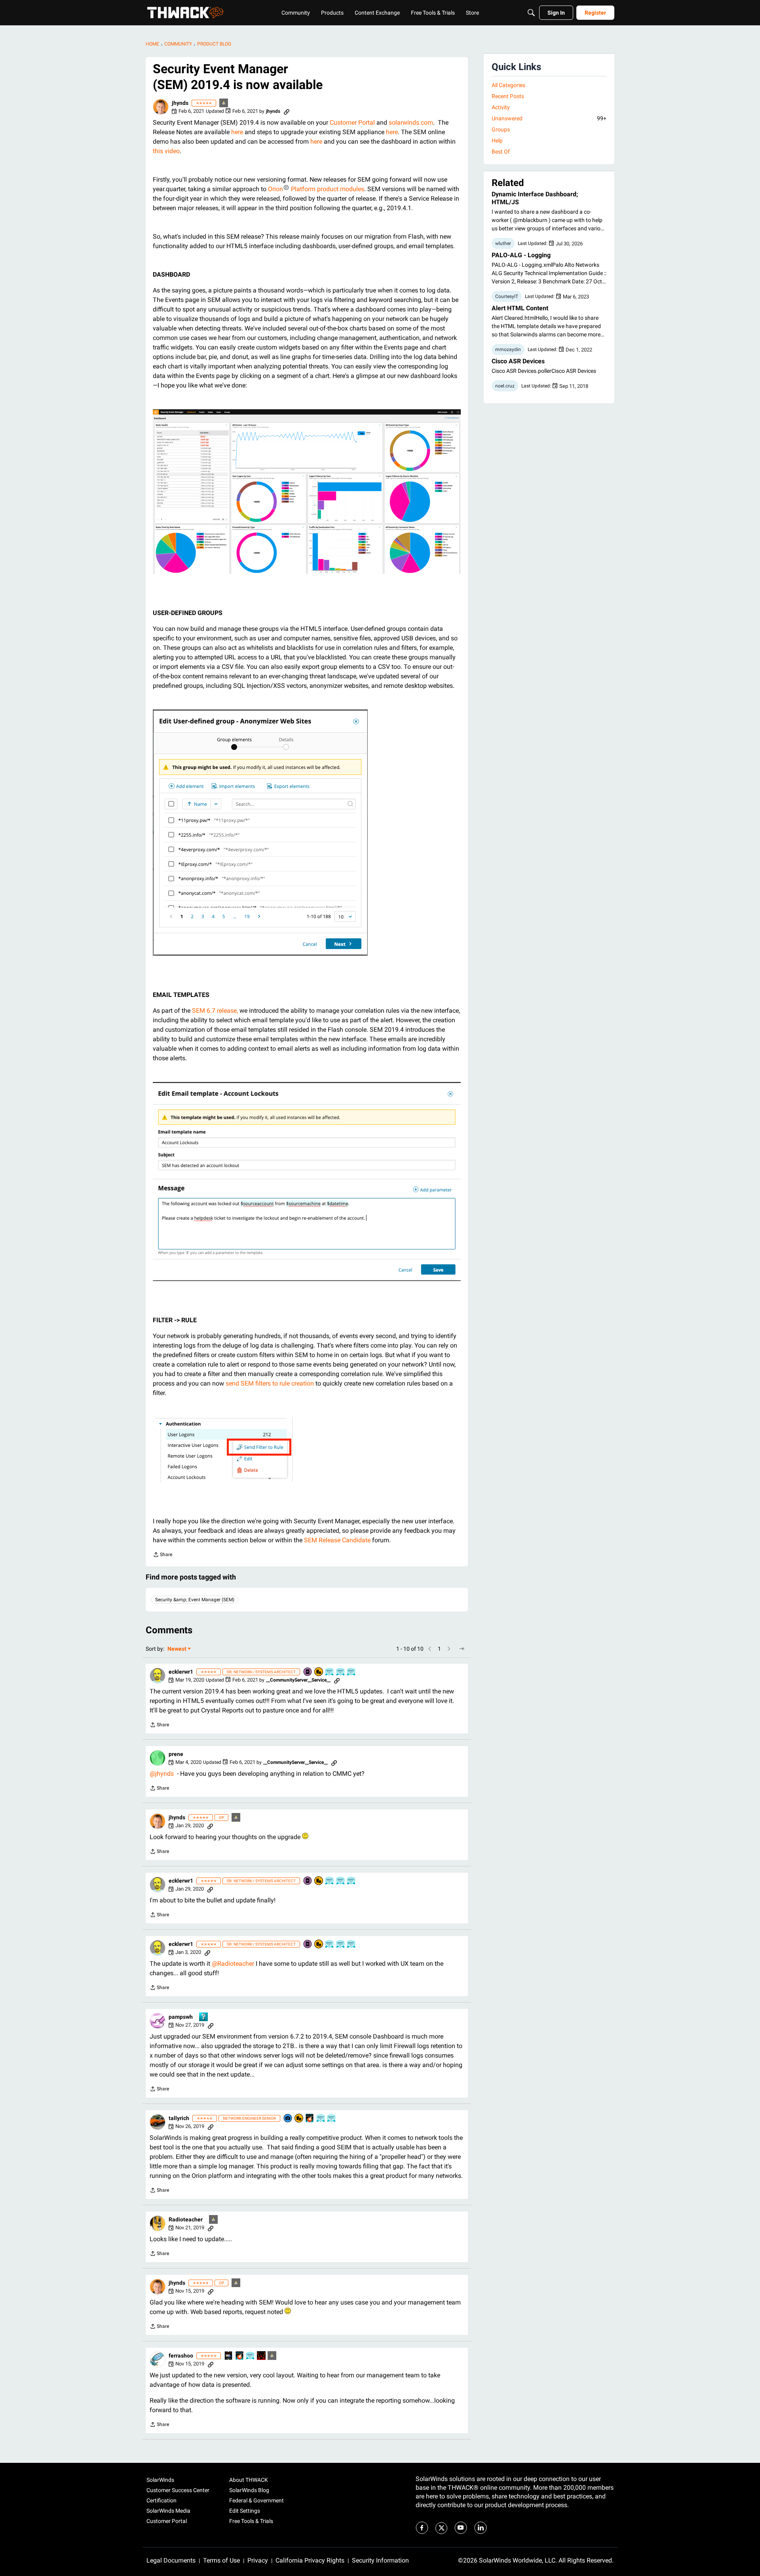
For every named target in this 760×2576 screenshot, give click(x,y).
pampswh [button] (181, 2017)
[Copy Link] (287, 111)
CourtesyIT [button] (507, 296)
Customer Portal (352, 122)
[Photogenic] (288, 2119)
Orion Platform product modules (316, 189)
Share (162, 1556)
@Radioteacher (233, 1964)
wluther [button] (503, 243)
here (237, 132)
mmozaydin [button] (508, 349)
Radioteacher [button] (186, 2219)
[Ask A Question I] (204, 2017)
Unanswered (549, 118)
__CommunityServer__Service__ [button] (298, 1680)
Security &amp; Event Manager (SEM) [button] (195, 1600)
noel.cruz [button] (505, 386)
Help (497, 140)
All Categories (508, 85)
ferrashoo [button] (181, 2356)
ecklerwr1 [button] (181, 1672)
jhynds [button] (180, 103)
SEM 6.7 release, (215, 1011)
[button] (161, 107)
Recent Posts (508, 96)
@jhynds (162, 1774)
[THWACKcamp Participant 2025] (229, 2356)
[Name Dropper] (308, 1672)
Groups (501, 129)
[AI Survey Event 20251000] (330, 1672)
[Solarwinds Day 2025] (310, 2119)
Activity (501, 107)
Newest (177, 1649)
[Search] (531, 13)
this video (166, 151)
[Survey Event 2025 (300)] (351, 1672)
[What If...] (224, 103)
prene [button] (176, 1754)
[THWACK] (185, 13)
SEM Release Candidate (337, 1540)
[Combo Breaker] (319, 1672)
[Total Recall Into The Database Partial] (262, 2356)
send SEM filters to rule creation (270, 1383)
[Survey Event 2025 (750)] (341, 1672)
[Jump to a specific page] (462, 1649)
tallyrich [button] (179, 2118)
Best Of (501, 152)
